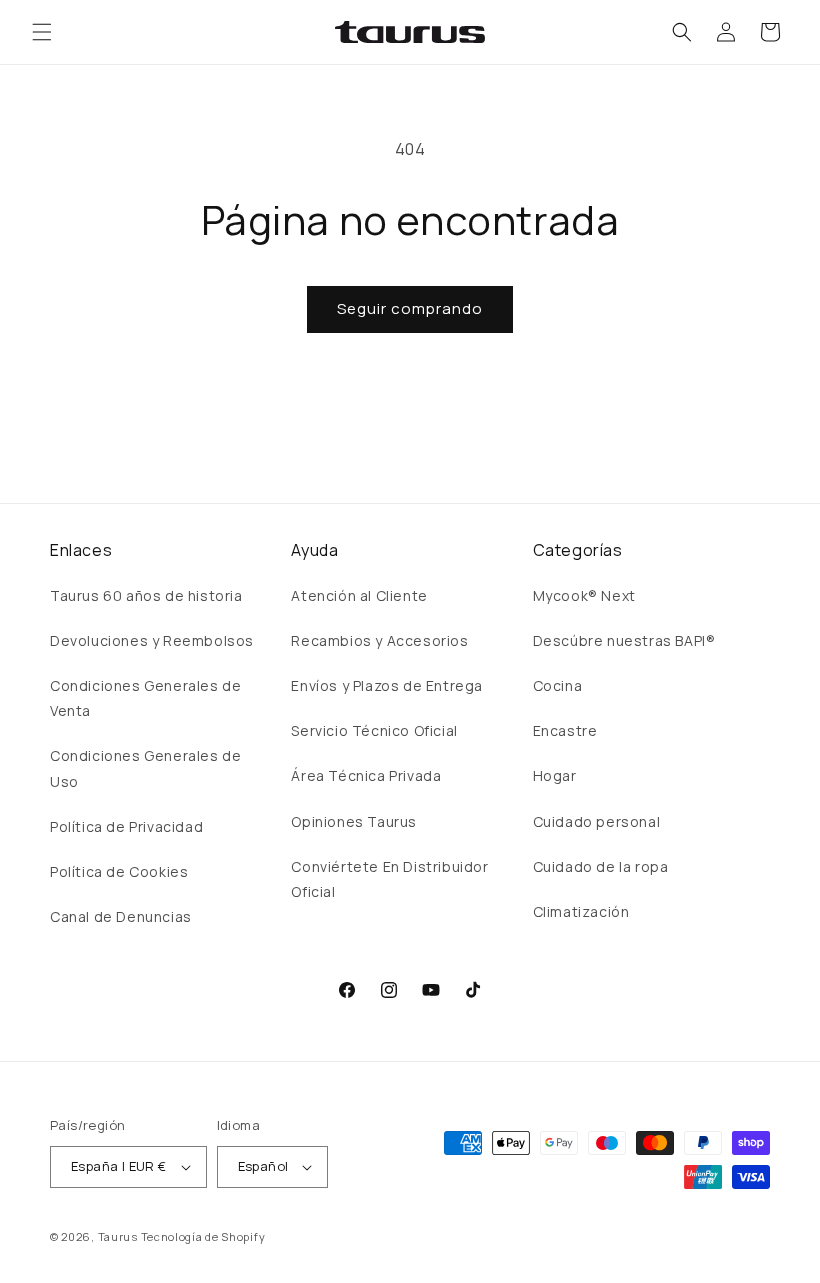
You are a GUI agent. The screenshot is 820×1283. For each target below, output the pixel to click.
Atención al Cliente (359, 595)
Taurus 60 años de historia (146, 595)
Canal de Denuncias (121, 916)
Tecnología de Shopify (203, 1236)
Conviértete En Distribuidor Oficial (389, 879)
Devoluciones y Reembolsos (152, 640)
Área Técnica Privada (366, 775)
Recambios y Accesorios (379, 640)
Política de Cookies (119, 871)
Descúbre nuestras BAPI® (624, 640)
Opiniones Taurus (354, 821)
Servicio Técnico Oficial (374, 730)
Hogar (555, 775)
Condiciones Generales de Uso (145, 768)
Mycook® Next (584, 595)
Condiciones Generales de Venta (145, 698)
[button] (42, 32)
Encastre (565, 730)
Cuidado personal (597, 821)
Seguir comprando (410, 308)
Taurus (118, 1236)
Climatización (581, 911)
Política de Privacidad (126, 826)
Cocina (558, 685)
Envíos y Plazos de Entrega (387, 685)
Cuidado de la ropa (601, 866)
